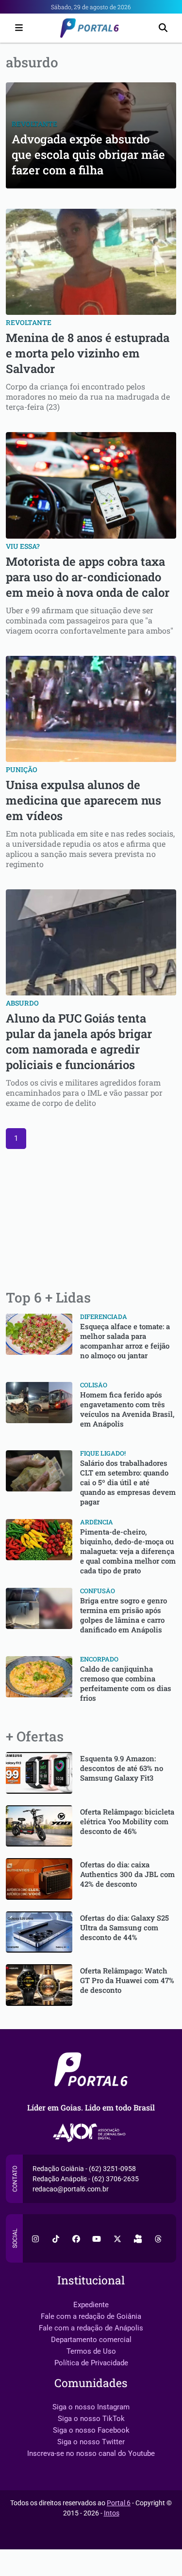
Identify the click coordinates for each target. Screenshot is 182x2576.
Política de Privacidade (91, 2363)
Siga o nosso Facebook (91, 2430)
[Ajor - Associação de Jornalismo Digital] (91, 2133)
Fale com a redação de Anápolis (91, 2328)
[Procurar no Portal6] (163, 28)
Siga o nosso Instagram (91, 2407)
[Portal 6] (91, 27)
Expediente (91, 2305)
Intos (112, 2513)
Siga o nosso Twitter (91, 2442)
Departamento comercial (91, 2340)
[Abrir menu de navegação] (17, 28)
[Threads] (158, 2238)
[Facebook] (76, 2238)
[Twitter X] (117, 2238)
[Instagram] (35, 2238)
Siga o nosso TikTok (91, 2419)
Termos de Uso (91, 2351)
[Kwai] (138, 2238)
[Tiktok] (56, 2238)
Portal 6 (119, 2503)
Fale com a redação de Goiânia (91, 2316)
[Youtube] (97, 2238)
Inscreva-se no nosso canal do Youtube (91, 2453)
